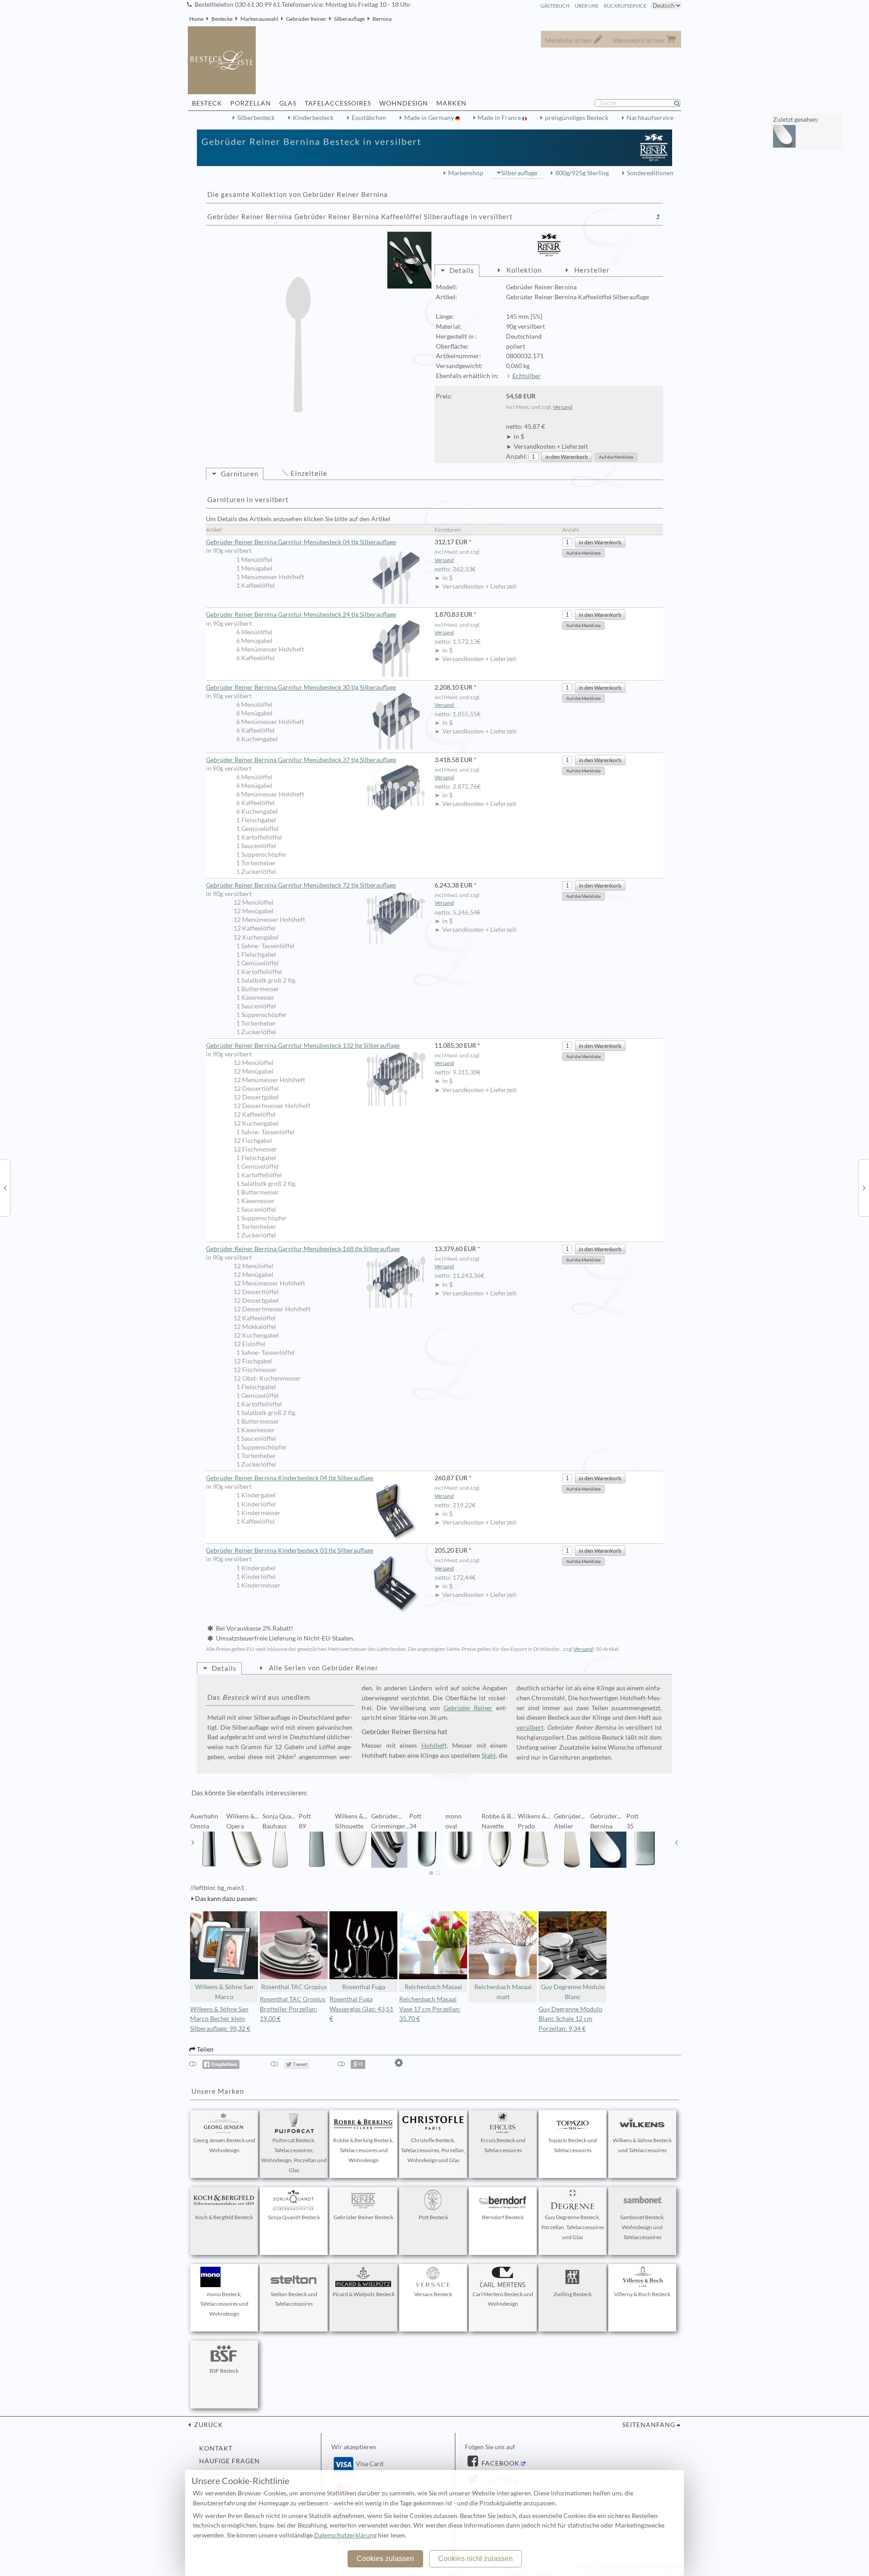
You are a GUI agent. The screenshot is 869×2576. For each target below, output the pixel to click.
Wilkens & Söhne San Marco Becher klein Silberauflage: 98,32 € (220, 2019)
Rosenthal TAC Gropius (294, 1987)
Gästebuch (555, 6)
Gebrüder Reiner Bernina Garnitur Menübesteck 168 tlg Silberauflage (303, 1249)
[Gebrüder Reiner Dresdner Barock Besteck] (864, 1187)
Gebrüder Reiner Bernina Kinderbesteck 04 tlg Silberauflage (290, 1478)
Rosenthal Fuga (364, 1987)
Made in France (500, 118)
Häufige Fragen (229, 2461)
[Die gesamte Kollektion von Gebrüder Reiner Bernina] (658, 217)
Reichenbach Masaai (433, 1987)
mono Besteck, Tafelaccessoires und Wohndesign (224, 2304)
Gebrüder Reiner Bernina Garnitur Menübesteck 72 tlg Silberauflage (301, 885)
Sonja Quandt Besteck (294, 2217)
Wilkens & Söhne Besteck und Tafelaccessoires (642, 2145)
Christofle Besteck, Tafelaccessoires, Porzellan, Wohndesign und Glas (433, 2150)
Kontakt (216, 2448)
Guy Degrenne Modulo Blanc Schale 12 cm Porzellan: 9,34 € (571, 2019)
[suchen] (681, 103)
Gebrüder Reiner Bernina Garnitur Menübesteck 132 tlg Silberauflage (303, 1046)
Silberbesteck (256, 118)
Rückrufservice (625, 6)
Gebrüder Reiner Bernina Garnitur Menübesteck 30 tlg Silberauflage (301, 687)
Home (196, 19)
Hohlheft (434, 1746)
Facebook (500, 2463)
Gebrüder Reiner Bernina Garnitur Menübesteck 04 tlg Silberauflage (301, 542)
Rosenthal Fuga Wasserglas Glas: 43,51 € (361, 2009)
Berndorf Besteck (503, 2217)
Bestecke (222, 19)
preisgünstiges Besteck (577, 118)
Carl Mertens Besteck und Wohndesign (503, 2299)
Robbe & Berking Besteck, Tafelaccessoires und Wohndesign (363, 2150)
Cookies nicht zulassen (475, 2559)
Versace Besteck (433, 2294)
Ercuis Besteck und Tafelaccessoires (503, 2145)
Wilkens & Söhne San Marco (224, 1992)
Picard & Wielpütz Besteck (364, 2294)
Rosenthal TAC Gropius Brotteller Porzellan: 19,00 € (293, 2009)
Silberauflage (349, 19)
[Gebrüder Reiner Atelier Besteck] (5, 1187)
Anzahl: (517, 456)
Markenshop (466, 173)
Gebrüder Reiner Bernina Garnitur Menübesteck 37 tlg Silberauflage (301, 760)
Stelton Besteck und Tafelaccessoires (294, 2299)
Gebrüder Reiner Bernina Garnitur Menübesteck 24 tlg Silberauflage (301, 614)
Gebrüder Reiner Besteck (363, 2217)
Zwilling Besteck (573, 2294)
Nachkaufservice (650, 118)
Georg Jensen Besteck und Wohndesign (224, 2145)
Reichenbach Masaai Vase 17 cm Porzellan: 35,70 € (430, 2009)
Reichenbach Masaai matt (503, 1992)
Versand (563, 407)
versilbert (530, 1727)
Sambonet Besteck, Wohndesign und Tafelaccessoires (642, 2227)
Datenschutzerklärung (345, 2535)
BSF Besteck (224, 2371)
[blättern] (193, 1842)
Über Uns (587, 6)
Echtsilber (527, 376)
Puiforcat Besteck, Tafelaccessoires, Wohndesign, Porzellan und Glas (294, 2155)
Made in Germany (430, 118)
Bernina (382, 19)
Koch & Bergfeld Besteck (224, 2217)
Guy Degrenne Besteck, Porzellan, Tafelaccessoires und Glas (573, 2227)
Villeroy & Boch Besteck (642, 2294)
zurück (208, 2425)
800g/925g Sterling (582, 173)
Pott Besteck (433, 2217)
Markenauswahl (259, 19)
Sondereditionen (650, 173)
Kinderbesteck (313, 118)
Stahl (489, 1756)
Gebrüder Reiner (306, 19)
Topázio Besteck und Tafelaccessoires (573, 2145)
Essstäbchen (369, 118)
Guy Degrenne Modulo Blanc (573, 1992)
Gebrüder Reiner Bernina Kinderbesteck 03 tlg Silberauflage (290, 1550)
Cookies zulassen (385, 2559)
